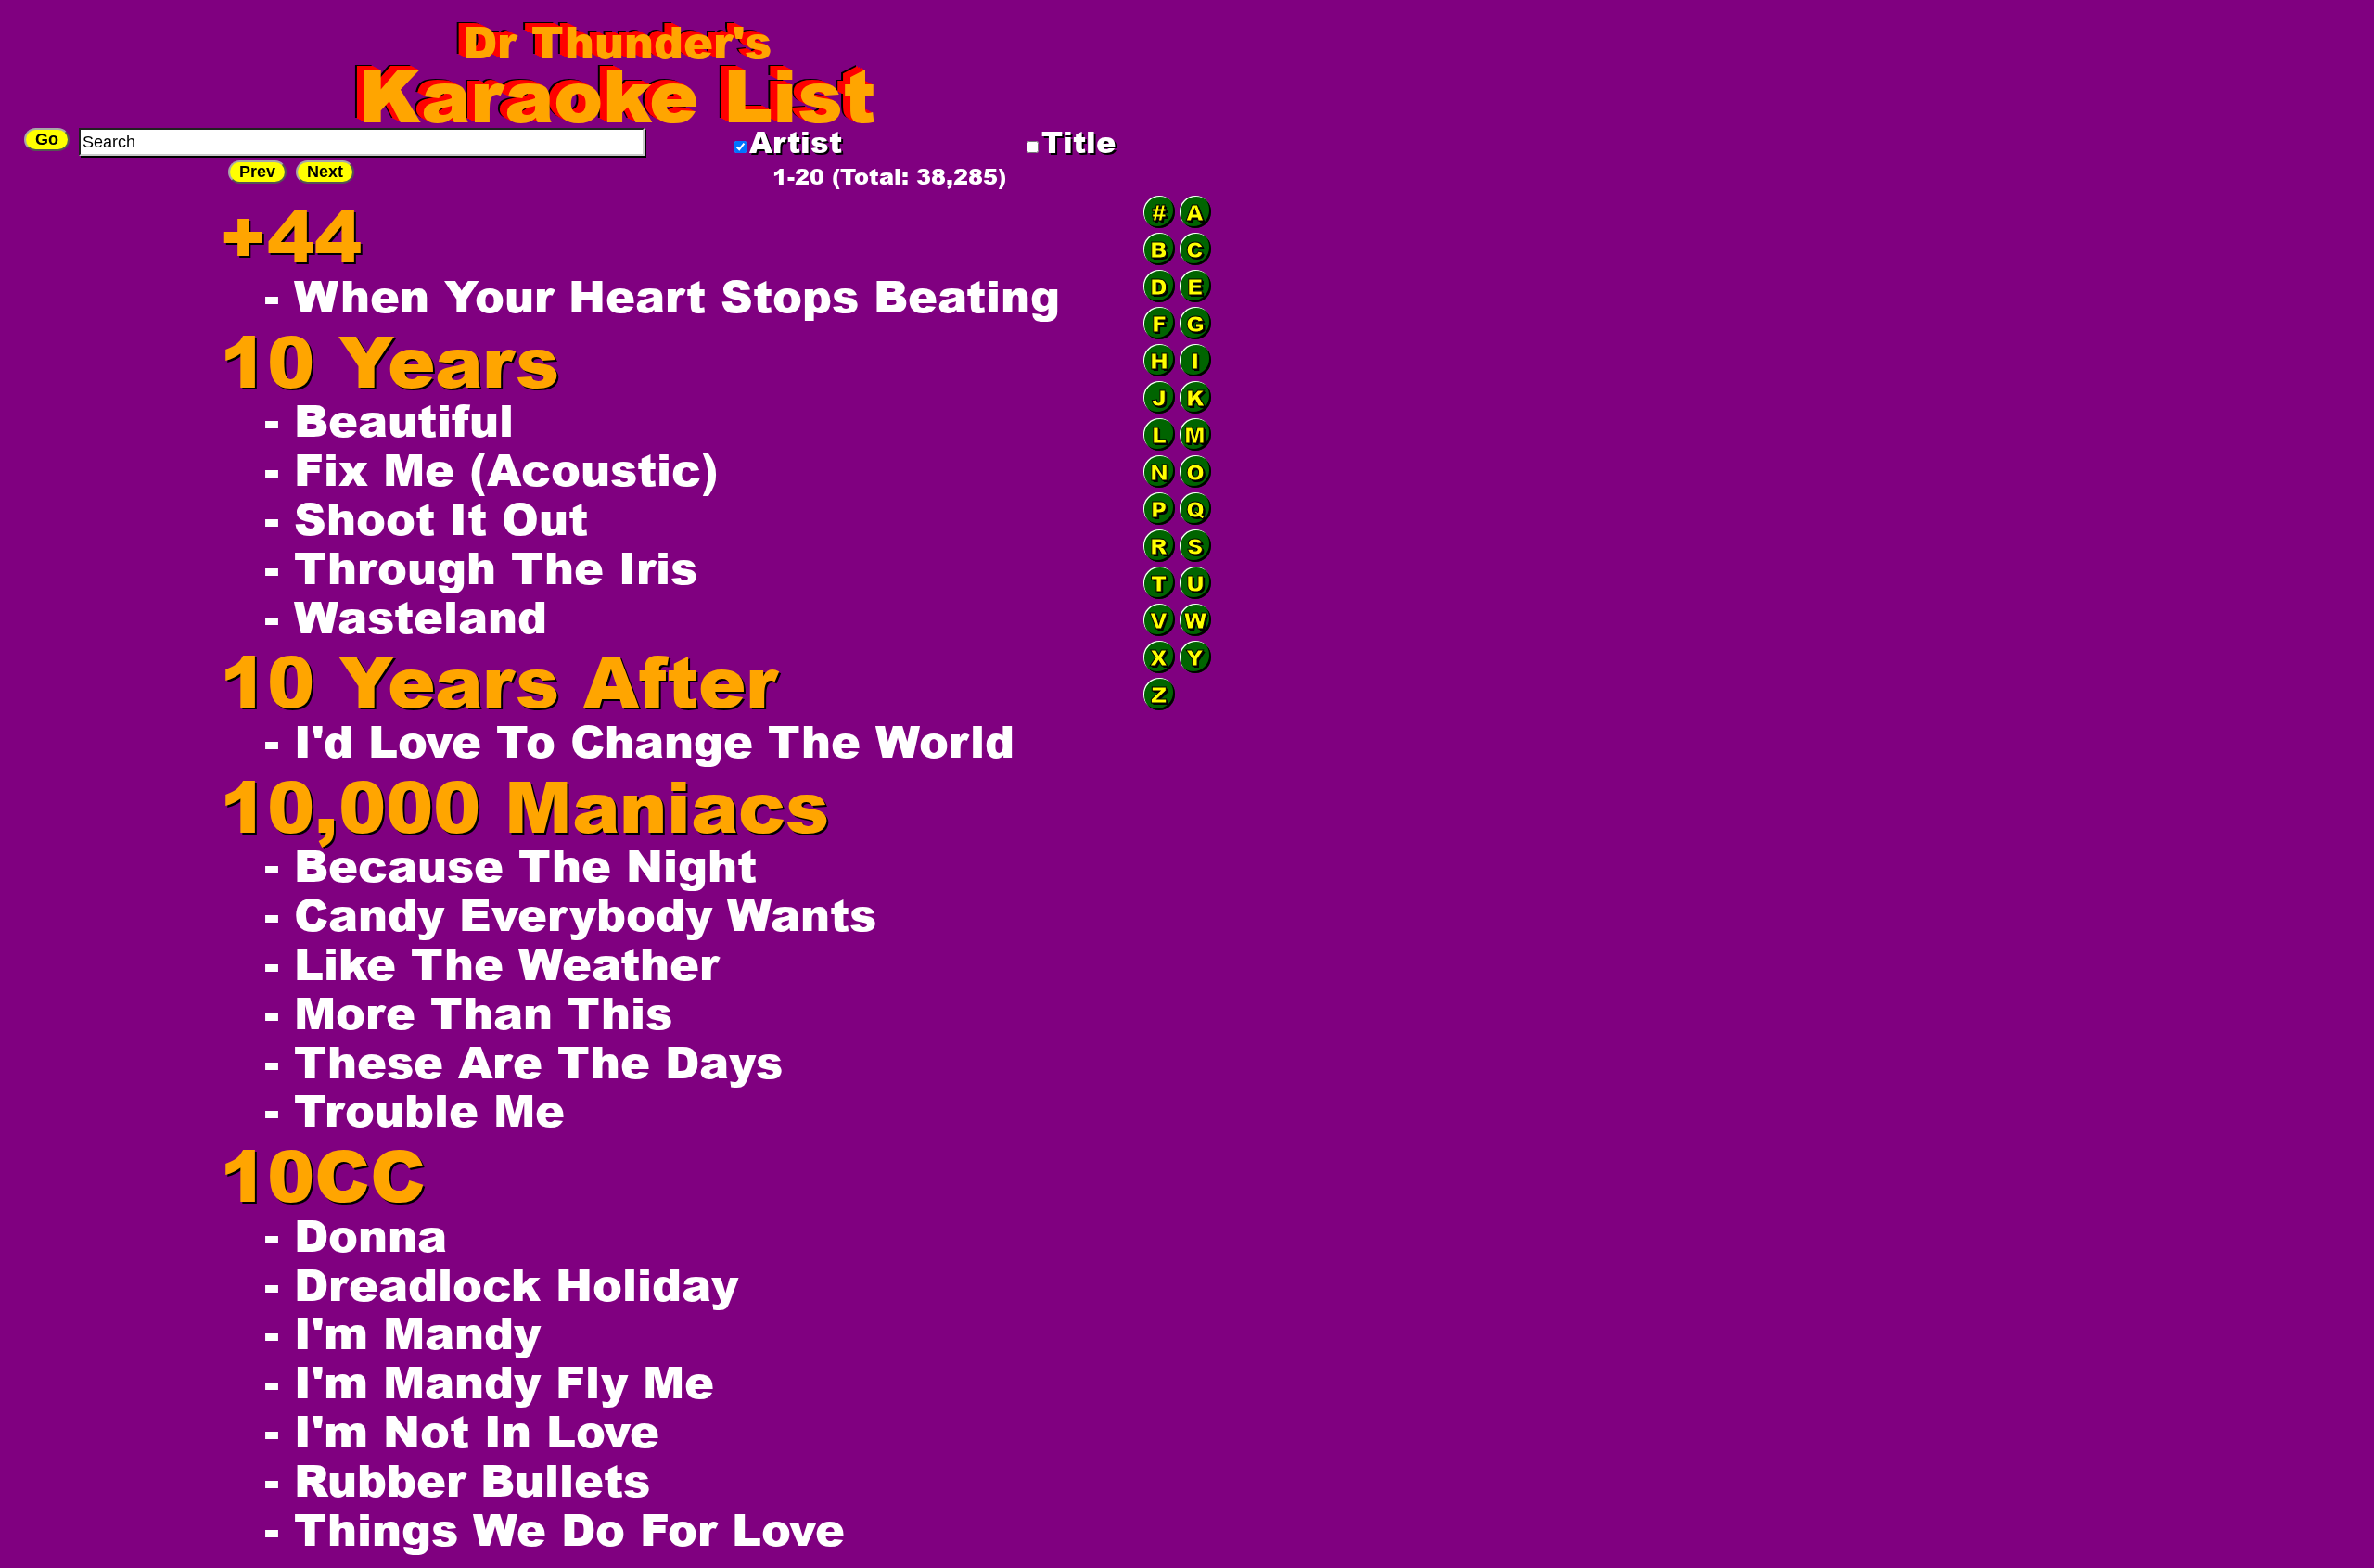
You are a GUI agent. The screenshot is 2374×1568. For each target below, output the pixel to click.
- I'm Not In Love (462, 1430)
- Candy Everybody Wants (570, 914)
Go (47, 139)
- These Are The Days (523, 1061)
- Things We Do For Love (555, 1529)
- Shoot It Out (426, 518)
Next (325, 172)
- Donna (356, 1235)
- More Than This (468, 1012)
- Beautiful (389, 420)
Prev (257, 172)
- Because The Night (511, 865)
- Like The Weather (491, 963)
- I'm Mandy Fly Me (489, 1381)
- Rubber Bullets (457, 1479)
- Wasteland (406, 616)
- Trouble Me (415, 1109)
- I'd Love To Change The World (639, 740)
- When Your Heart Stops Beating (662, 295)
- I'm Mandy (402, 1332)
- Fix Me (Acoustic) (491, 469)
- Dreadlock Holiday (501, 1284)
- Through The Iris (481, 567)
